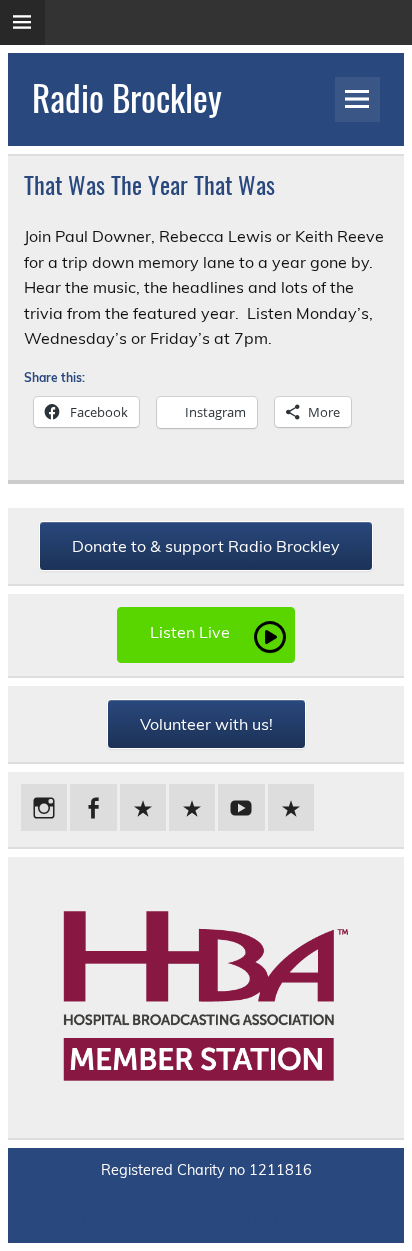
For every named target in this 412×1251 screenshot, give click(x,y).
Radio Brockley (127, 97)
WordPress (203, 1219)
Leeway (300, 1219)
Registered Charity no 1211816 (206, 1170)
